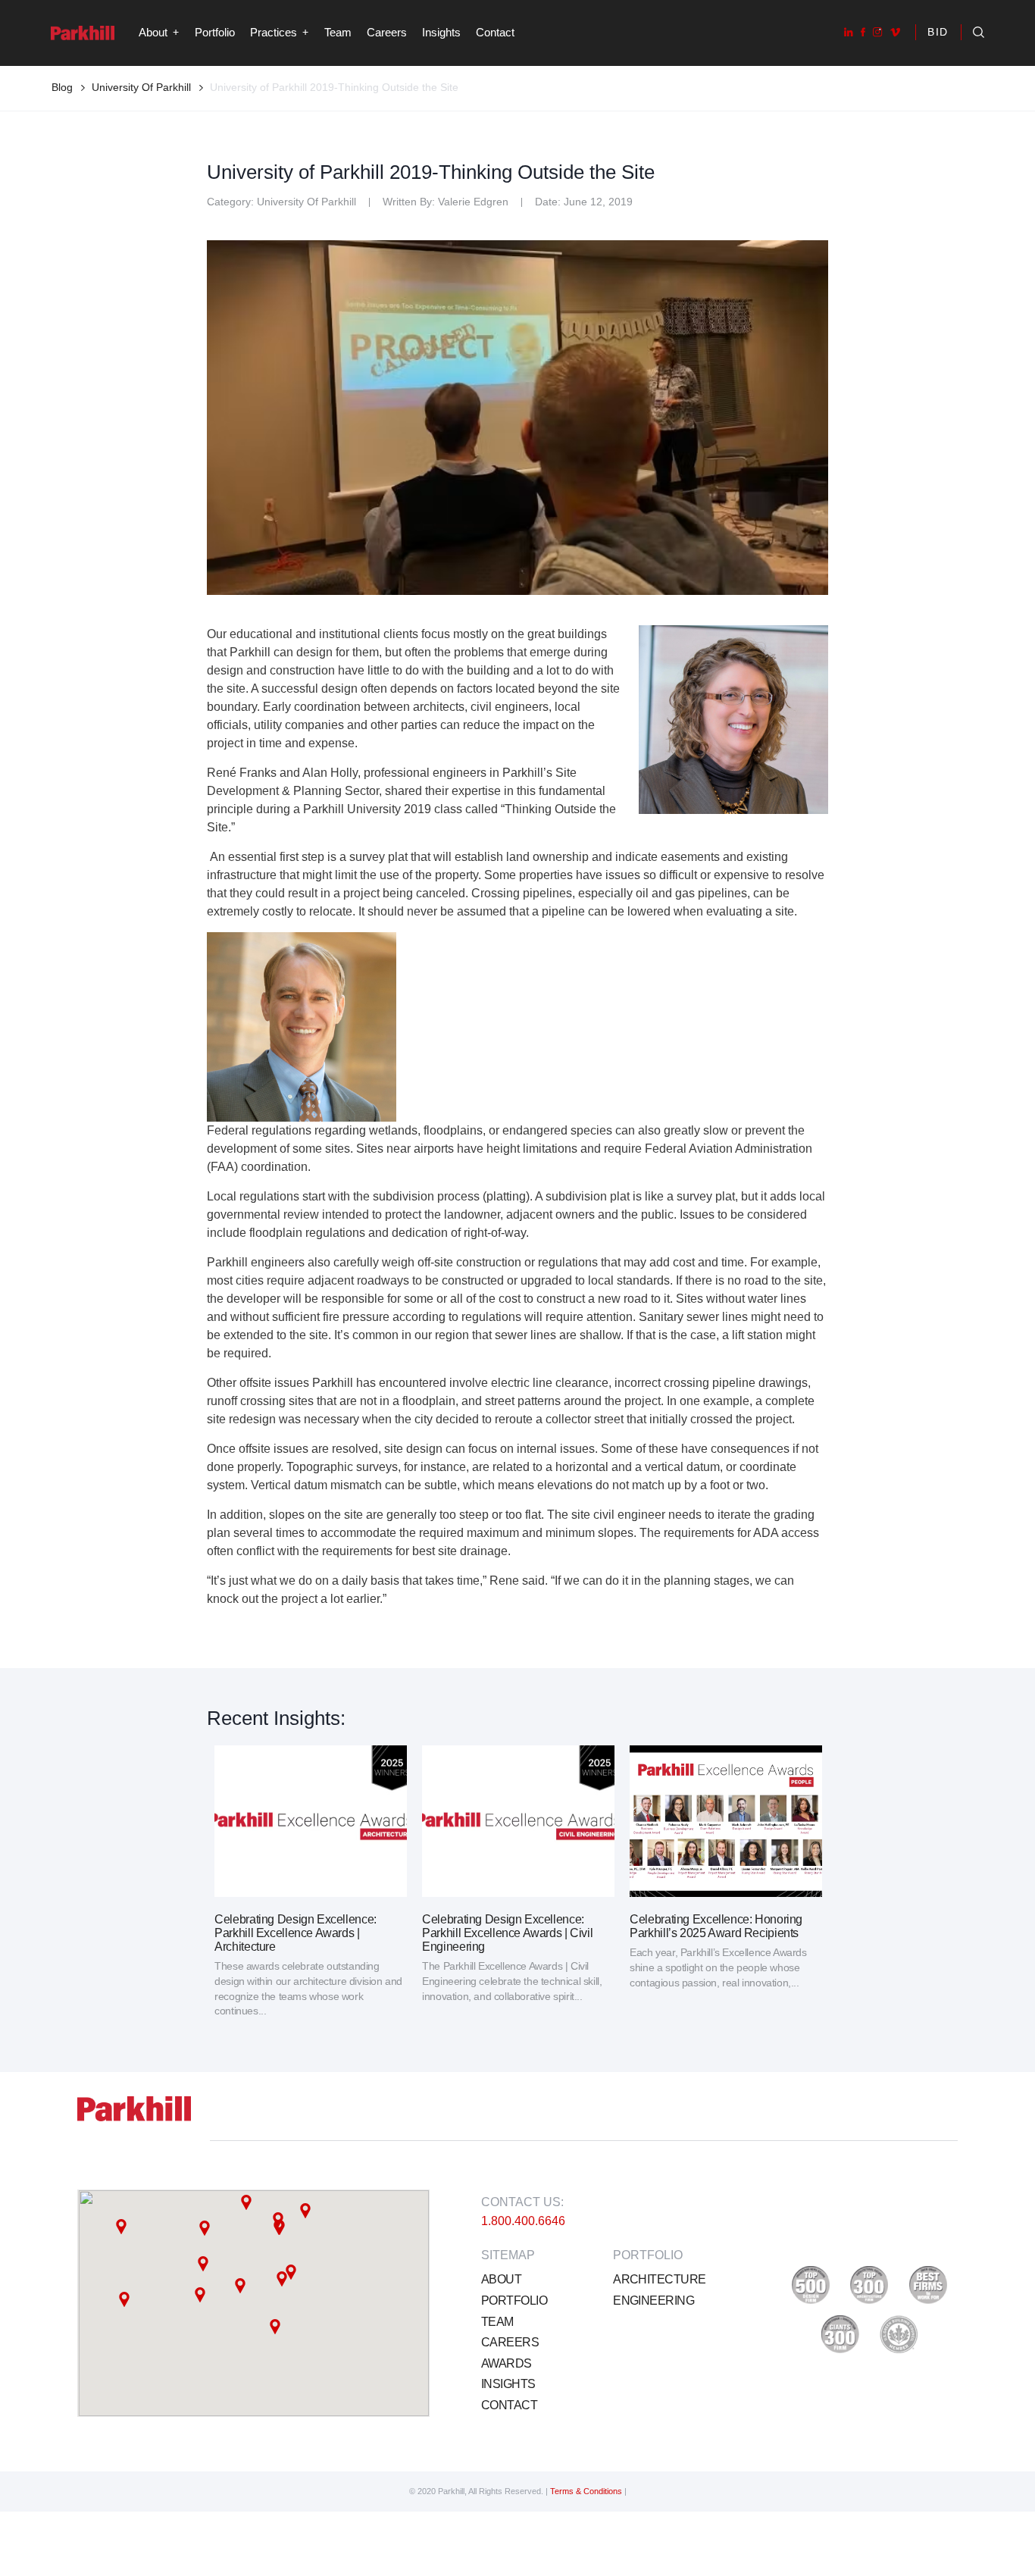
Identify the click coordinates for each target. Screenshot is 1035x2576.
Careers (387, 32)
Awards (507, 2363)
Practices (274, 32)
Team (338, 32)
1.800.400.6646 (523, 2221)
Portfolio (215, 32)
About (501, 2279)
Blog (62, 87)
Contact (495, 32)
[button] (205, 2228)
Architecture (659, 2279)
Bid (938, 32)
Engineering (654, 2301)
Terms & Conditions (587, 2491)
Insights (441, 32)
